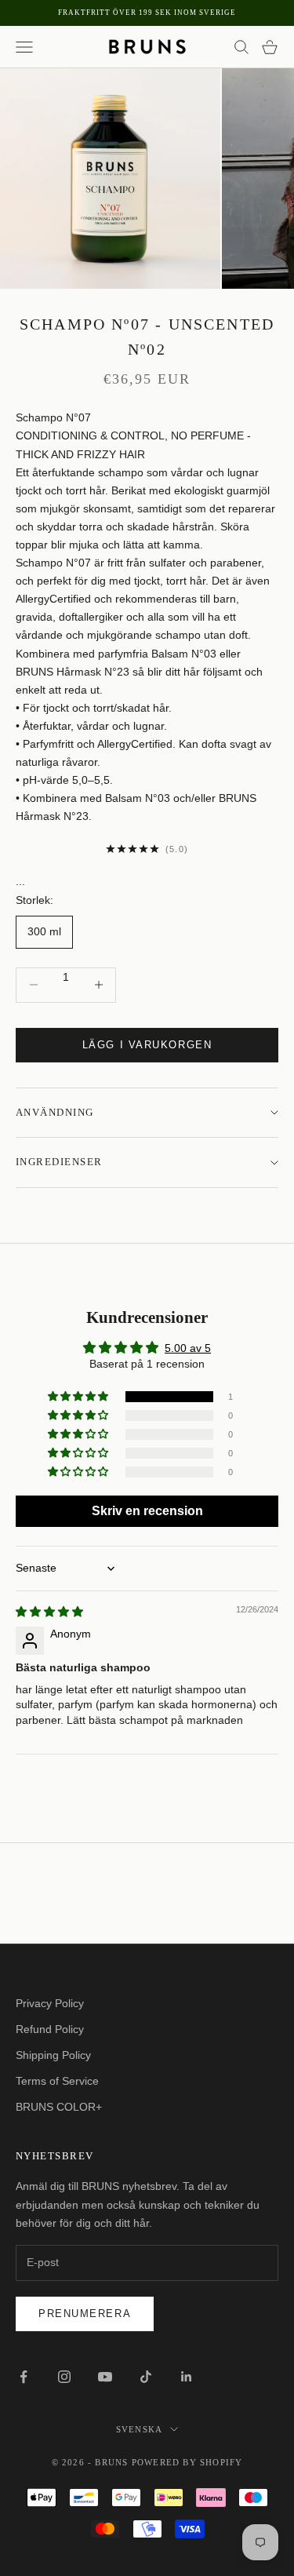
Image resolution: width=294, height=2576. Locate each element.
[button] (79, 1397)
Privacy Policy (50, 2003)
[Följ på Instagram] (64, 2377)
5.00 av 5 (188, 1348)
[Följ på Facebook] (24, 2377)
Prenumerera (85, 2314)
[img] (49, 1612)
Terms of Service (57, 2081)
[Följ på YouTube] (105, 2377)
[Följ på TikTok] (146, 2377)
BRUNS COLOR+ (59, 2107)
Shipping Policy (53, 2055)
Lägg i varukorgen (147, 1045)
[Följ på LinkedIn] (187, 2377)
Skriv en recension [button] (147, 1511)
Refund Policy (50, 2029)
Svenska (139, 2429)
